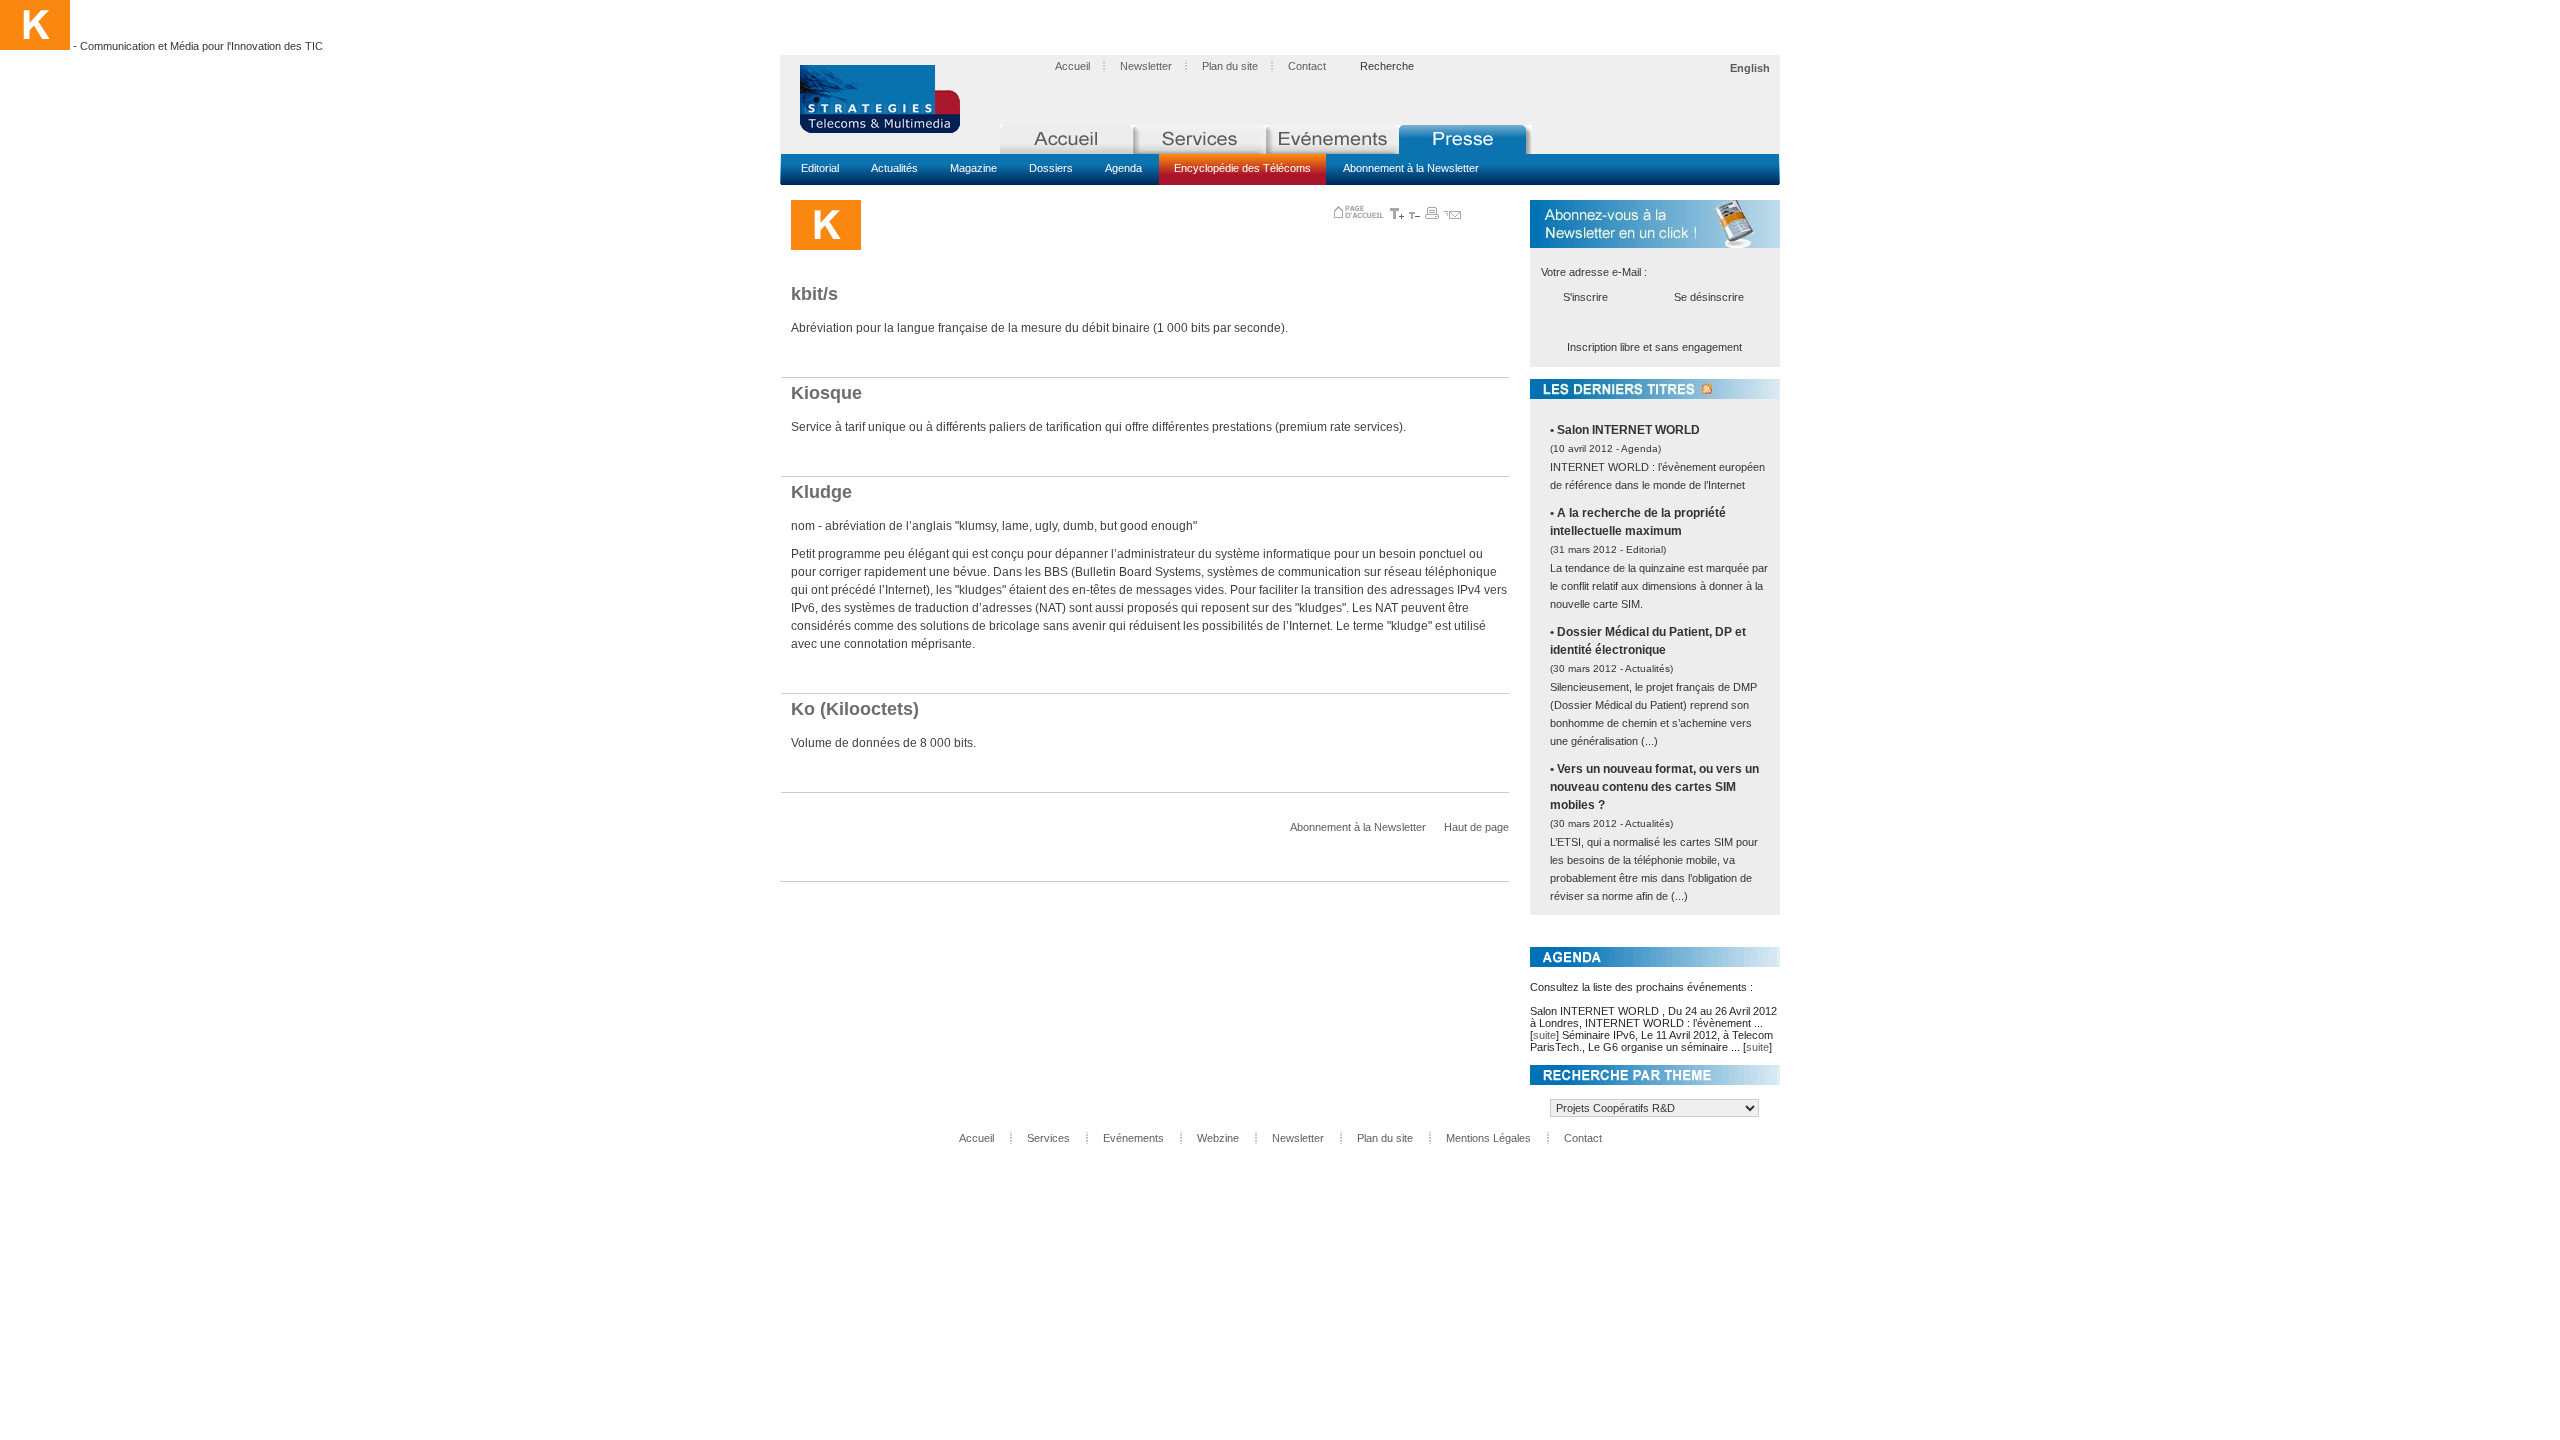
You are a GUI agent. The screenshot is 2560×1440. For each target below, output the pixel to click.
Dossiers (1051, 168)
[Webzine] (1465, 139)
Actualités (894, 168)
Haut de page (1476, 827)
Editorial (820, 168)
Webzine (1218, 1138)
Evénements (1133, 1138)
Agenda (1123, 168)
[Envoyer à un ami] (1452, 215)
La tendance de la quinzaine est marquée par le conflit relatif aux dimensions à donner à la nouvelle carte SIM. (1659, 586)
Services (1048, 1138)
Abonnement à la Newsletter (1411, 168)
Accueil (1072, 66)
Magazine (973, 168)
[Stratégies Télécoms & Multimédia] (890, 100)
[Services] (1199, 139)
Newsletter (1146, 66)
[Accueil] (1066, 139)
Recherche (1387, 66)
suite (1544, 1035)
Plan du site (1230, 66)
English (1750, 68)
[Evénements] (1332, 139)
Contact (1307, 66)
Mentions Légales (1488, 1138)
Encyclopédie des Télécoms (1242, 168)
